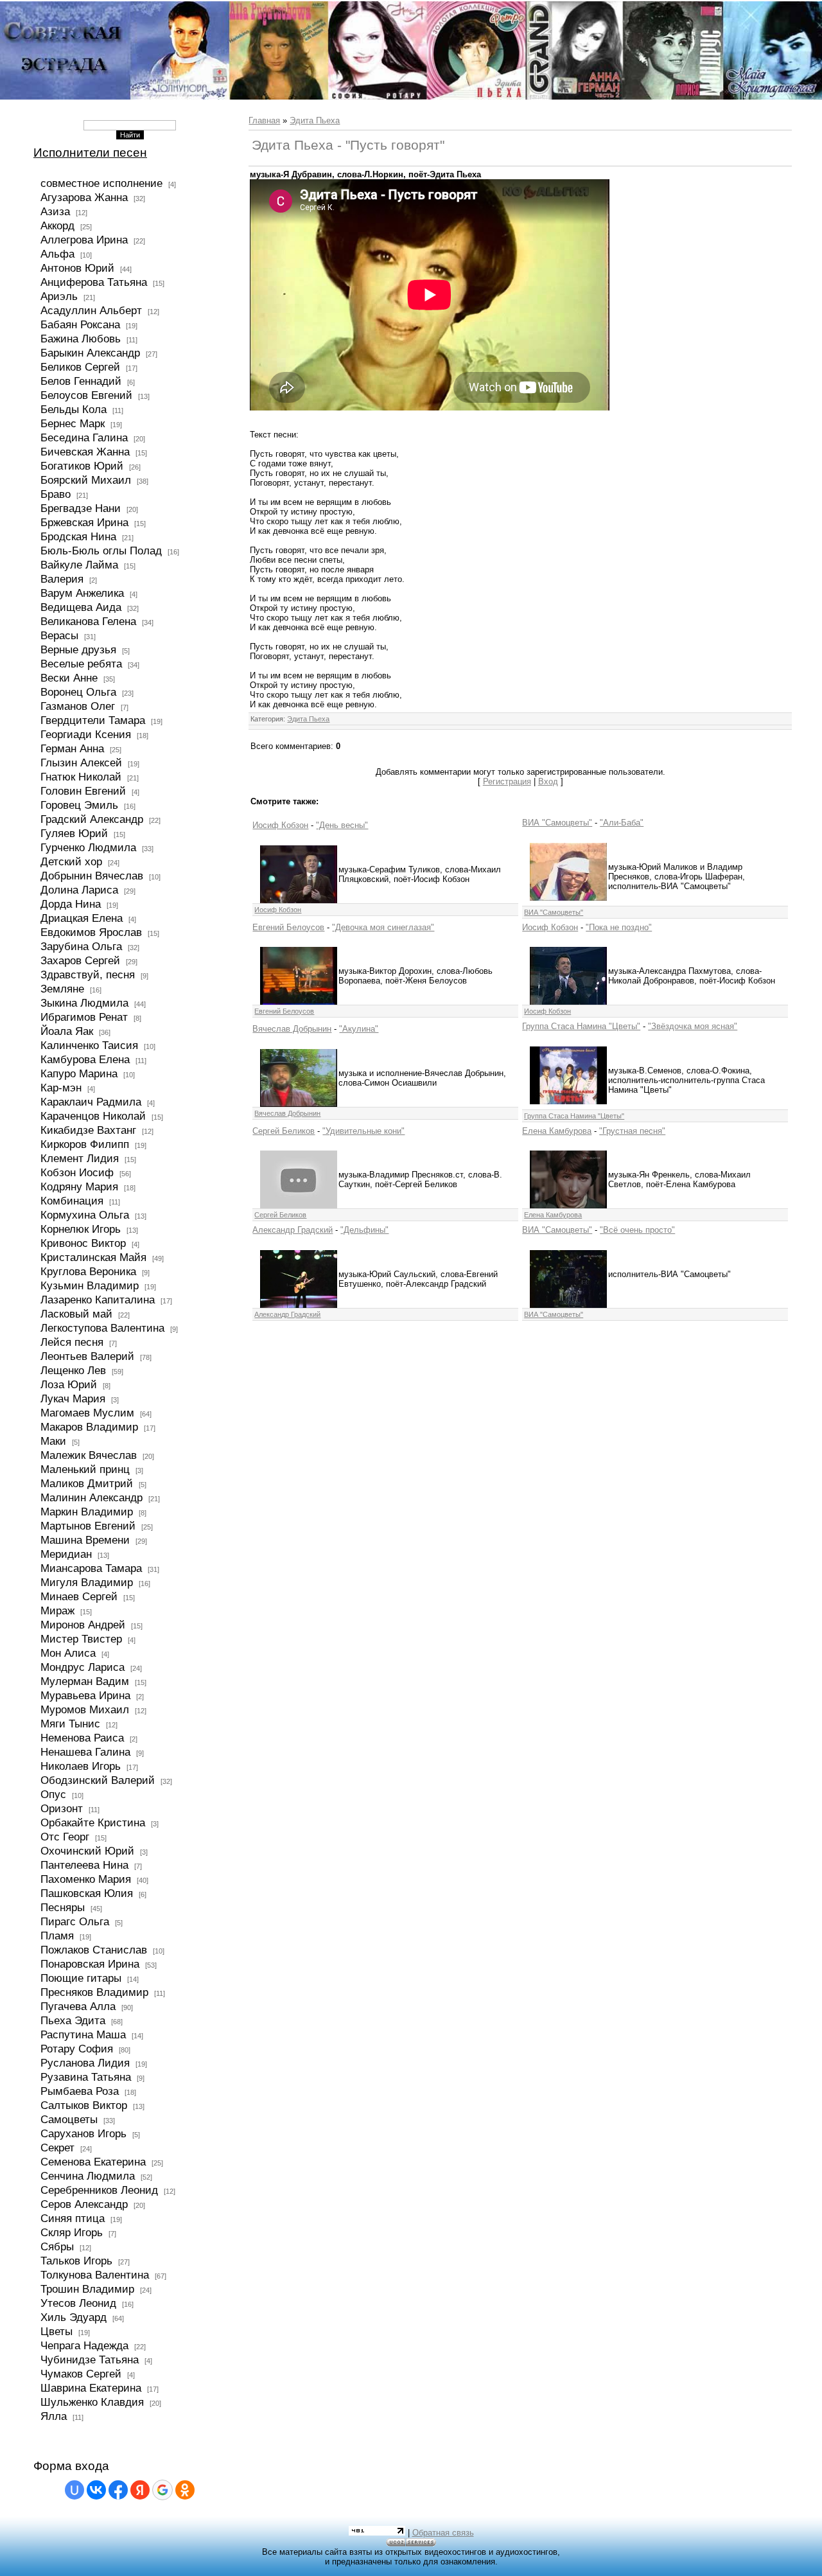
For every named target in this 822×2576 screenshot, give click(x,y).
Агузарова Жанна (84, 197)
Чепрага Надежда (84, 2345)
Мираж (57, 1610)
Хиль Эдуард (74, 2317)
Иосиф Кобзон (280, 825)
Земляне (62, 989)
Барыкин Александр (90, 353)
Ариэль (59, 296)
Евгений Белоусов (288, 927)
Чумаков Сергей (81, 2374)
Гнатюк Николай (81, 777)
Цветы (57, 2331)
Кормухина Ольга (85, 1215)
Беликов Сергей (80, 367)
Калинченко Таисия (89, 1045)
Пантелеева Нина (84, 1865)
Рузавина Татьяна (86, 2077)
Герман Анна (72, 748)
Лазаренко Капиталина (98, 1300)
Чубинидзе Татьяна (90, 2360)
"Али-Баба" (622, 823)
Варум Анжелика (82, 593)
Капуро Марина (79, 1073)
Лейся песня (72, 1342)
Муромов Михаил (85, 1709)
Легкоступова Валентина (102, 1328)
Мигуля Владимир (87, 1582)
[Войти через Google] (162, 2490)
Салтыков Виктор (84, 2105)
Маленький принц (85, 1469)
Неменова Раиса (82, 1738)
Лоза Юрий (69, 1384)
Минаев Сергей (79, 1596)
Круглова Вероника (88, 1271)
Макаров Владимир (89, 1427)
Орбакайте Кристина (93, 1822)
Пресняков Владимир (94, 1992)
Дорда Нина (71, 904)
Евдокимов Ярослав (91, 932)
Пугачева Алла (78, 2006)
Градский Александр (92, 819)
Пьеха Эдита (73, 2020)
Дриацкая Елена (82, 918)
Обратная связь (443, 2533)
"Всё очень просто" (637, 1230)
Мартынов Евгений (88, 1526)
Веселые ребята (81, 664)
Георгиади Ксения (86, 734)
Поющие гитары (81, 1978)
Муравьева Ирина (85, 1695)
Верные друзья (78, 649)
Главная (264, 120)
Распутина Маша (83, 2034)
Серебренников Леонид (99, 2190)
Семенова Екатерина (93, 2162)
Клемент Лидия (80, 1158)
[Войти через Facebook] (118, 2490)
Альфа (57, 254)
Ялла (54, 2416)
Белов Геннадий (81, 381)
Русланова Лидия (85, 2063)
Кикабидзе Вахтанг (88, 1130)
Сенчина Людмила (88, 2176)
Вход (548, 781)
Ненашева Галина (85, 1752)
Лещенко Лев (73, 1370)
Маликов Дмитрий (87, 1483)
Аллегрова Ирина (84, 240)
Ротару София (77, 2049)
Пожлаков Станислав (94, 1950)
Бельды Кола (74, 409)
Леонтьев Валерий (87, 1356)
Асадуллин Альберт (91, 310)
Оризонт (62, 1808)
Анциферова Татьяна (94, 282)
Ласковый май (76, 1314)
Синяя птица (73, 2218)
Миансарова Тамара (91, 1568)
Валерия (62, 579)
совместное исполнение (101, 183)
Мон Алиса (68, 1653)
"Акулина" (359, 1029)
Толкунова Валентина (95, 2275)
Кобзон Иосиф (77, 1172)
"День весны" (342, 825)
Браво (56, 494)
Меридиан (66, 1554)
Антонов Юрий (77, 268)
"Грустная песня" (632, 1131)
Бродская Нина (78, 536)
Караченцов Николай (93, 1116)
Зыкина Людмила (84, 1003)
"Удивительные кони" (363, 1131)
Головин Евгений (83, 791)
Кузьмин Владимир (90, 1285)
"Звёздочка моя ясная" (693, 1026)
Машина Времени (85, 1540)
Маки (53, 1441)
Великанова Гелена (88, 621)
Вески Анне (69, 678)
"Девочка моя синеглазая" (383, 927)
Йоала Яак (67, 1031)
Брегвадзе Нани (81, 508)
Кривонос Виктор (83, 1243)
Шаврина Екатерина (91, 2388)
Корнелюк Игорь (81, 1229)
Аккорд (57, 225)
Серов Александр (84, 2204)
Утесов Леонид (78, 2303)
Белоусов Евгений (86, 395)
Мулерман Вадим (85, 1681)
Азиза (55, 211)
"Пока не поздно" (619, 927)
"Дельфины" (364, 1230)
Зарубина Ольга (81, 946)
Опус (53, 1794)
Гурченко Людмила (88, 847)
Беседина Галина (84, 437)
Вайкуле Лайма (79, 565)
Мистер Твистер (81, 1639)
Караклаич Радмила (91, 1102)
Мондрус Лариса (83, 1667)
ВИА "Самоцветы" (557, 823)
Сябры (57, 2246)
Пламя (57, 1936)
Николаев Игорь (81, 1766)
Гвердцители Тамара (93, 720)
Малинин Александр (92, 1497)
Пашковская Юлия (87, 1893)
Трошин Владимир (87, 2289)
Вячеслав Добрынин (292, 1029)
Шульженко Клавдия (92, 2402)
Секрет (57, 2148)
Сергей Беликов (284, 1131)
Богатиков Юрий (82, 466)
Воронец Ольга (78, 692)
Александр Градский (293, 1230)
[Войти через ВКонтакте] (96, 2490)
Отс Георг (65, 1837)
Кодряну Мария (79, 1187)
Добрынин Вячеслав (92, 876)
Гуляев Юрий (74, 833)
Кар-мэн (61, 1088)
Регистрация (507, 781)
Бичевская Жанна (85, 452)
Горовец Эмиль (79, 805)
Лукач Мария (73, 1398)
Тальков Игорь (76, 2261)
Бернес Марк (73, 423)
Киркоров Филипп (85, 1144)
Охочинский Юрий (87, 1851)
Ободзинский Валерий (98, 1780)
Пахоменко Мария (86, 1879)
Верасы (59, 635)
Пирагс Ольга (75, 1921)
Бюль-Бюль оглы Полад (101, 551)
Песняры (63, 1907)
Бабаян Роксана (80, 324)
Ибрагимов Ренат (84, 1017)
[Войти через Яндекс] (140, 2490)
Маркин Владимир (87, 1512)
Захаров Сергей (80, 960)
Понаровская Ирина (90, 1964)
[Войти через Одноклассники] (185, 2490)
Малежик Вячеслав (89, 1455)
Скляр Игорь (72, 2232)
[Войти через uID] (74, 2490)
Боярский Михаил (86, 480)
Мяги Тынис (70, 1724)
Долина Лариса (79, 890)
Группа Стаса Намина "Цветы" (581, 1026)
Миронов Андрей (83, 1625)
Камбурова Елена (85, 1059)
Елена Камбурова (557, 1131)
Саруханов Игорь (83, 2133)
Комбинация (72, 1201)
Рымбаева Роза (80, 2091)
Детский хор (71, 861)
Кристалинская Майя (93, 1257)
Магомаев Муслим (87, 1413)
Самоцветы (69, 2119)
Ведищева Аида (81, 607)
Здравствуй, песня (88, 975)
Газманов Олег (78, 706)
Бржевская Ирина (84, 522)
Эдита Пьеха (315, 120)
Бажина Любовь (81, 339)
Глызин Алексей (81, 763)
